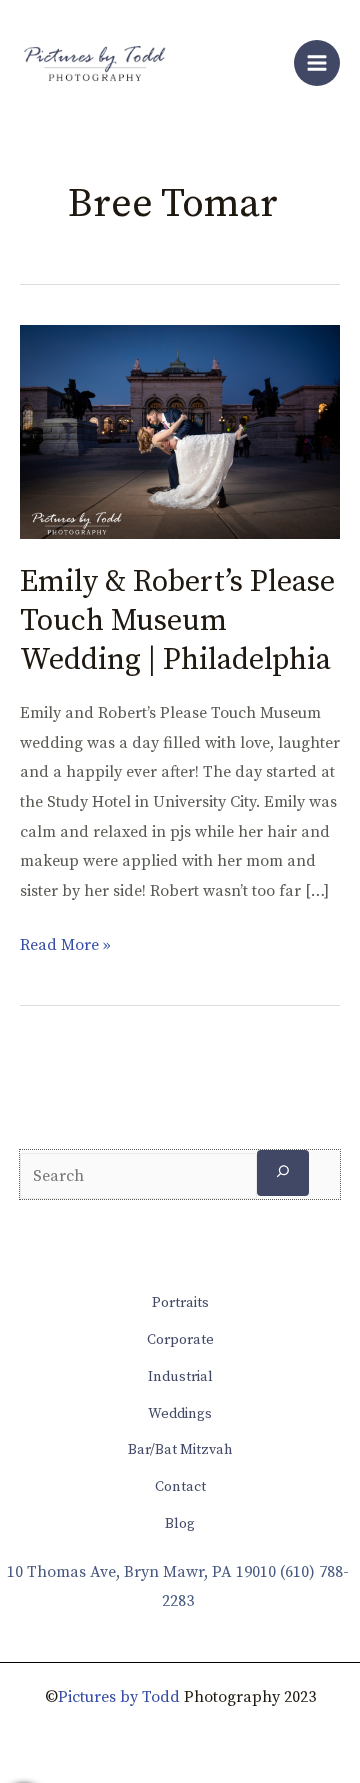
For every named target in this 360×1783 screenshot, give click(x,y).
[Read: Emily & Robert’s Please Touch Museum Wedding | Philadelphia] (180, 431)
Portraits (180, 1303)
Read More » (65, 943)
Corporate (180, 1340)
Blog (180, 1524)
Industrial (180, 1377)
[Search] (283, 1172)
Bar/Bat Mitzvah (180, 1450)
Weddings (180, 1414)
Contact (180, 1487)
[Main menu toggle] (317, 63)
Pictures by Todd (119, 1697)
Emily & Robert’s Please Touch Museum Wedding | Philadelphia (177, 621)
